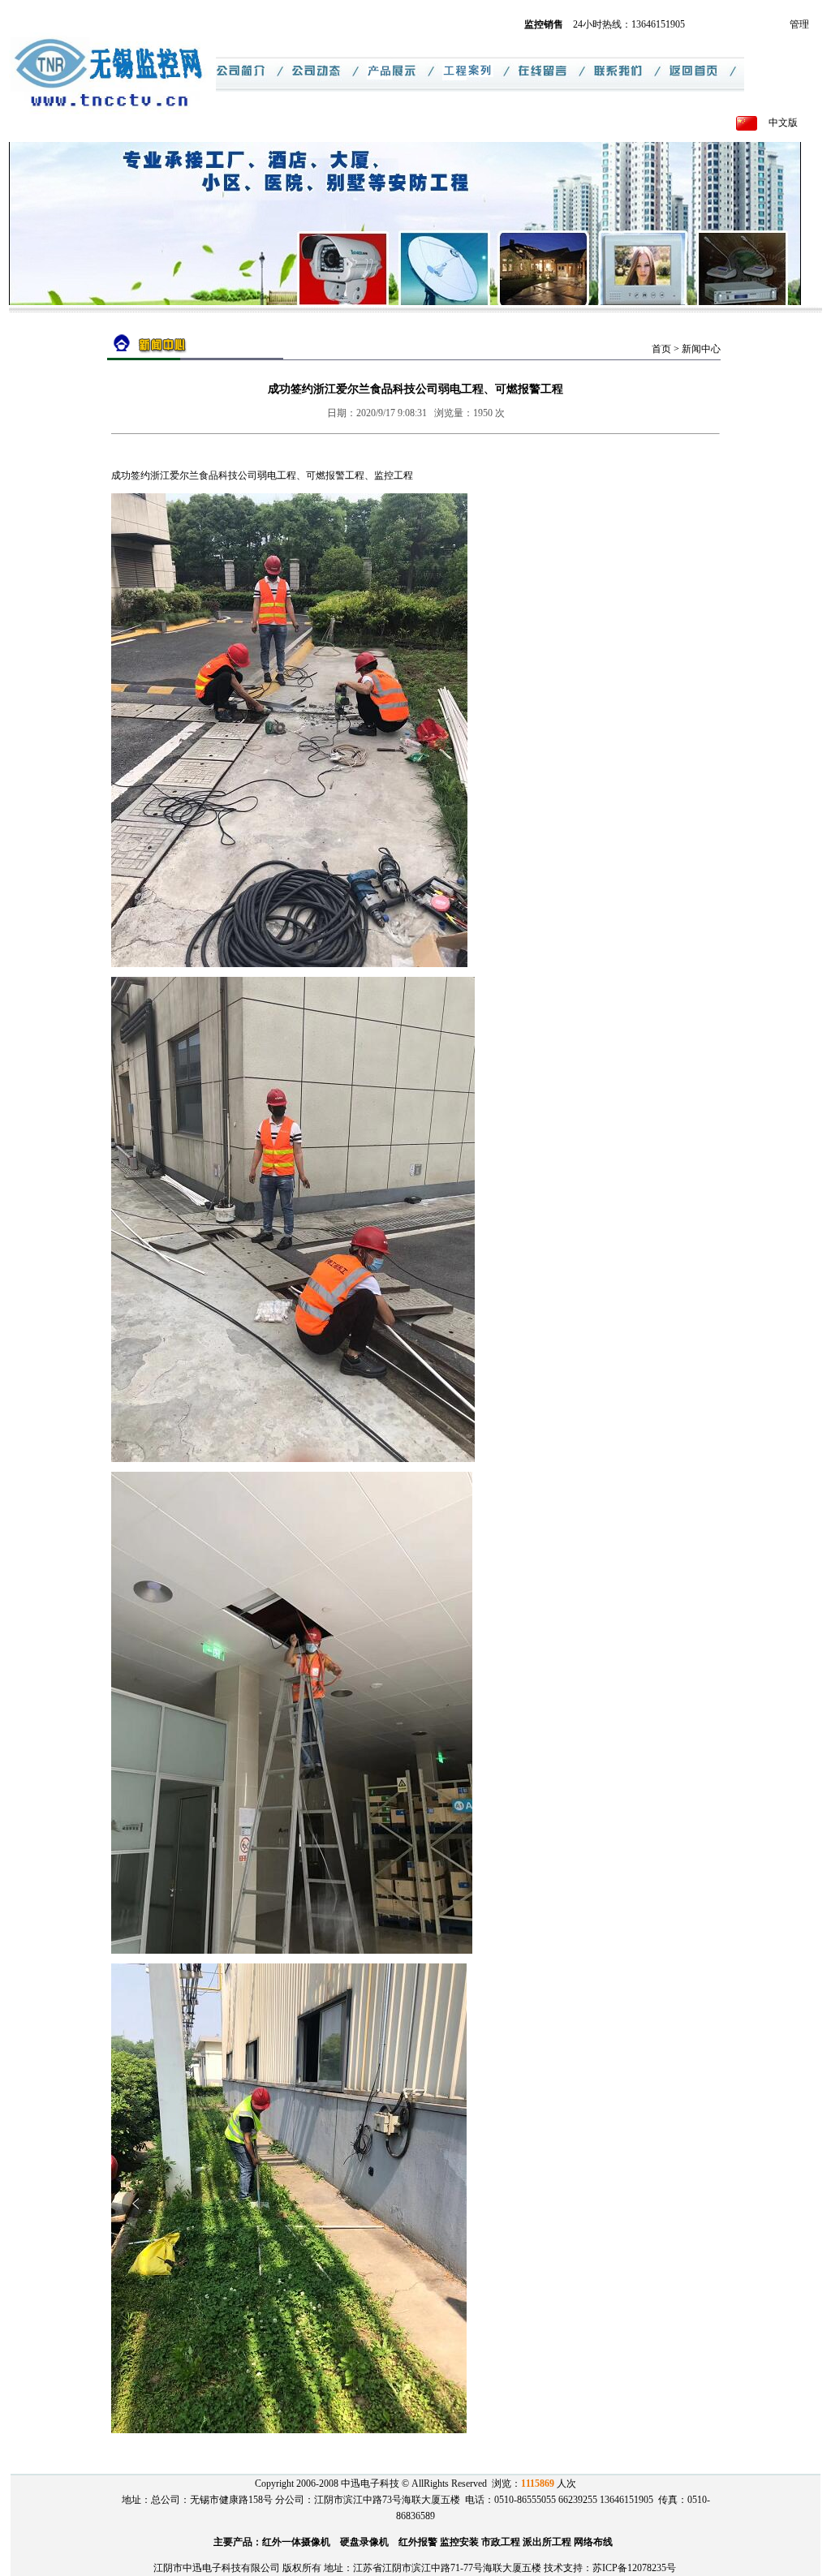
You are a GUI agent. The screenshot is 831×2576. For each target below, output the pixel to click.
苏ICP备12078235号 (634, 2568)
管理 (799, 24)
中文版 (783, 123)
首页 (661, 349)
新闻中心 (701, 349)
